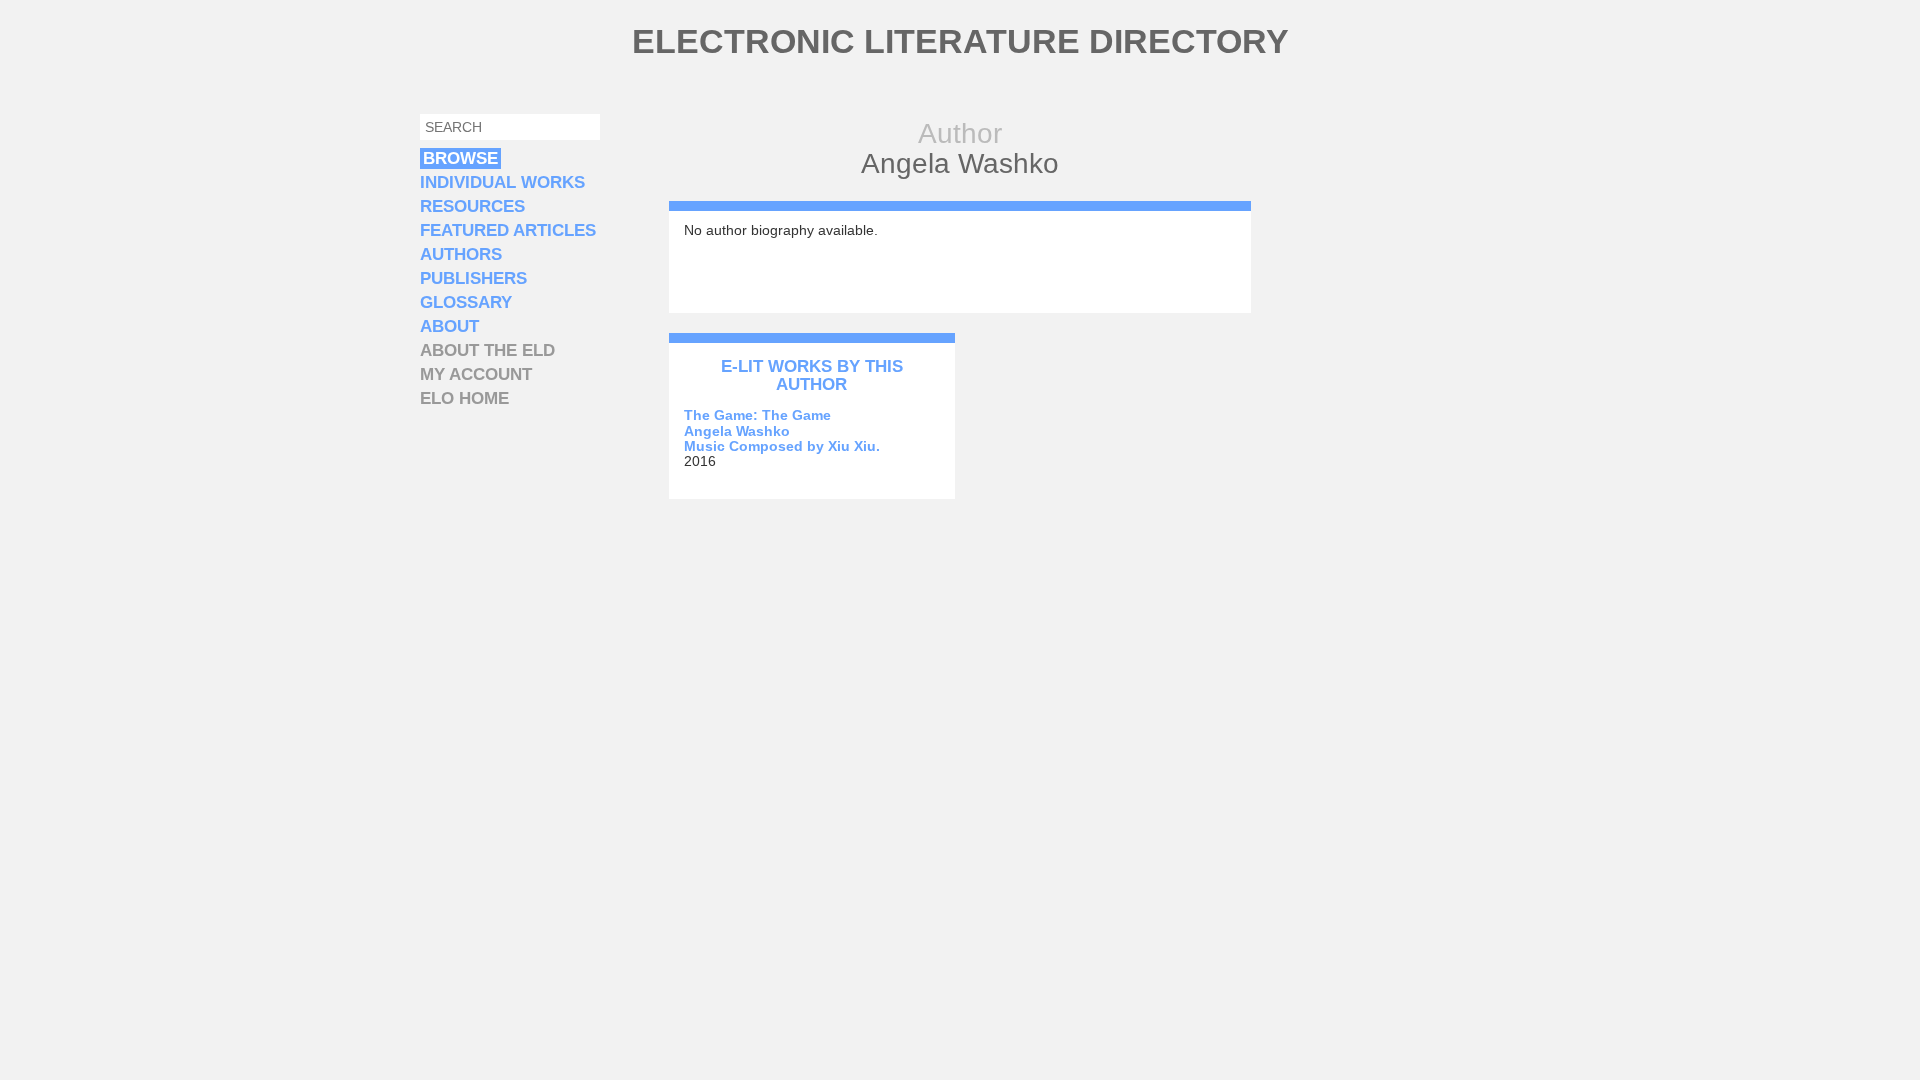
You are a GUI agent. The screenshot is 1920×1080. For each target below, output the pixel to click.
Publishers (473, 278)
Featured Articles (508, 230)
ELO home (464, 398)
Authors (461, 254)
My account (476, 374)
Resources (472, 206)
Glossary (466, 302)
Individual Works (502, 182)
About (449, 326)
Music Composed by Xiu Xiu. (782, 446)
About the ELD (487, 350)
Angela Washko (737, 431)
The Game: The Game (757, 415)
